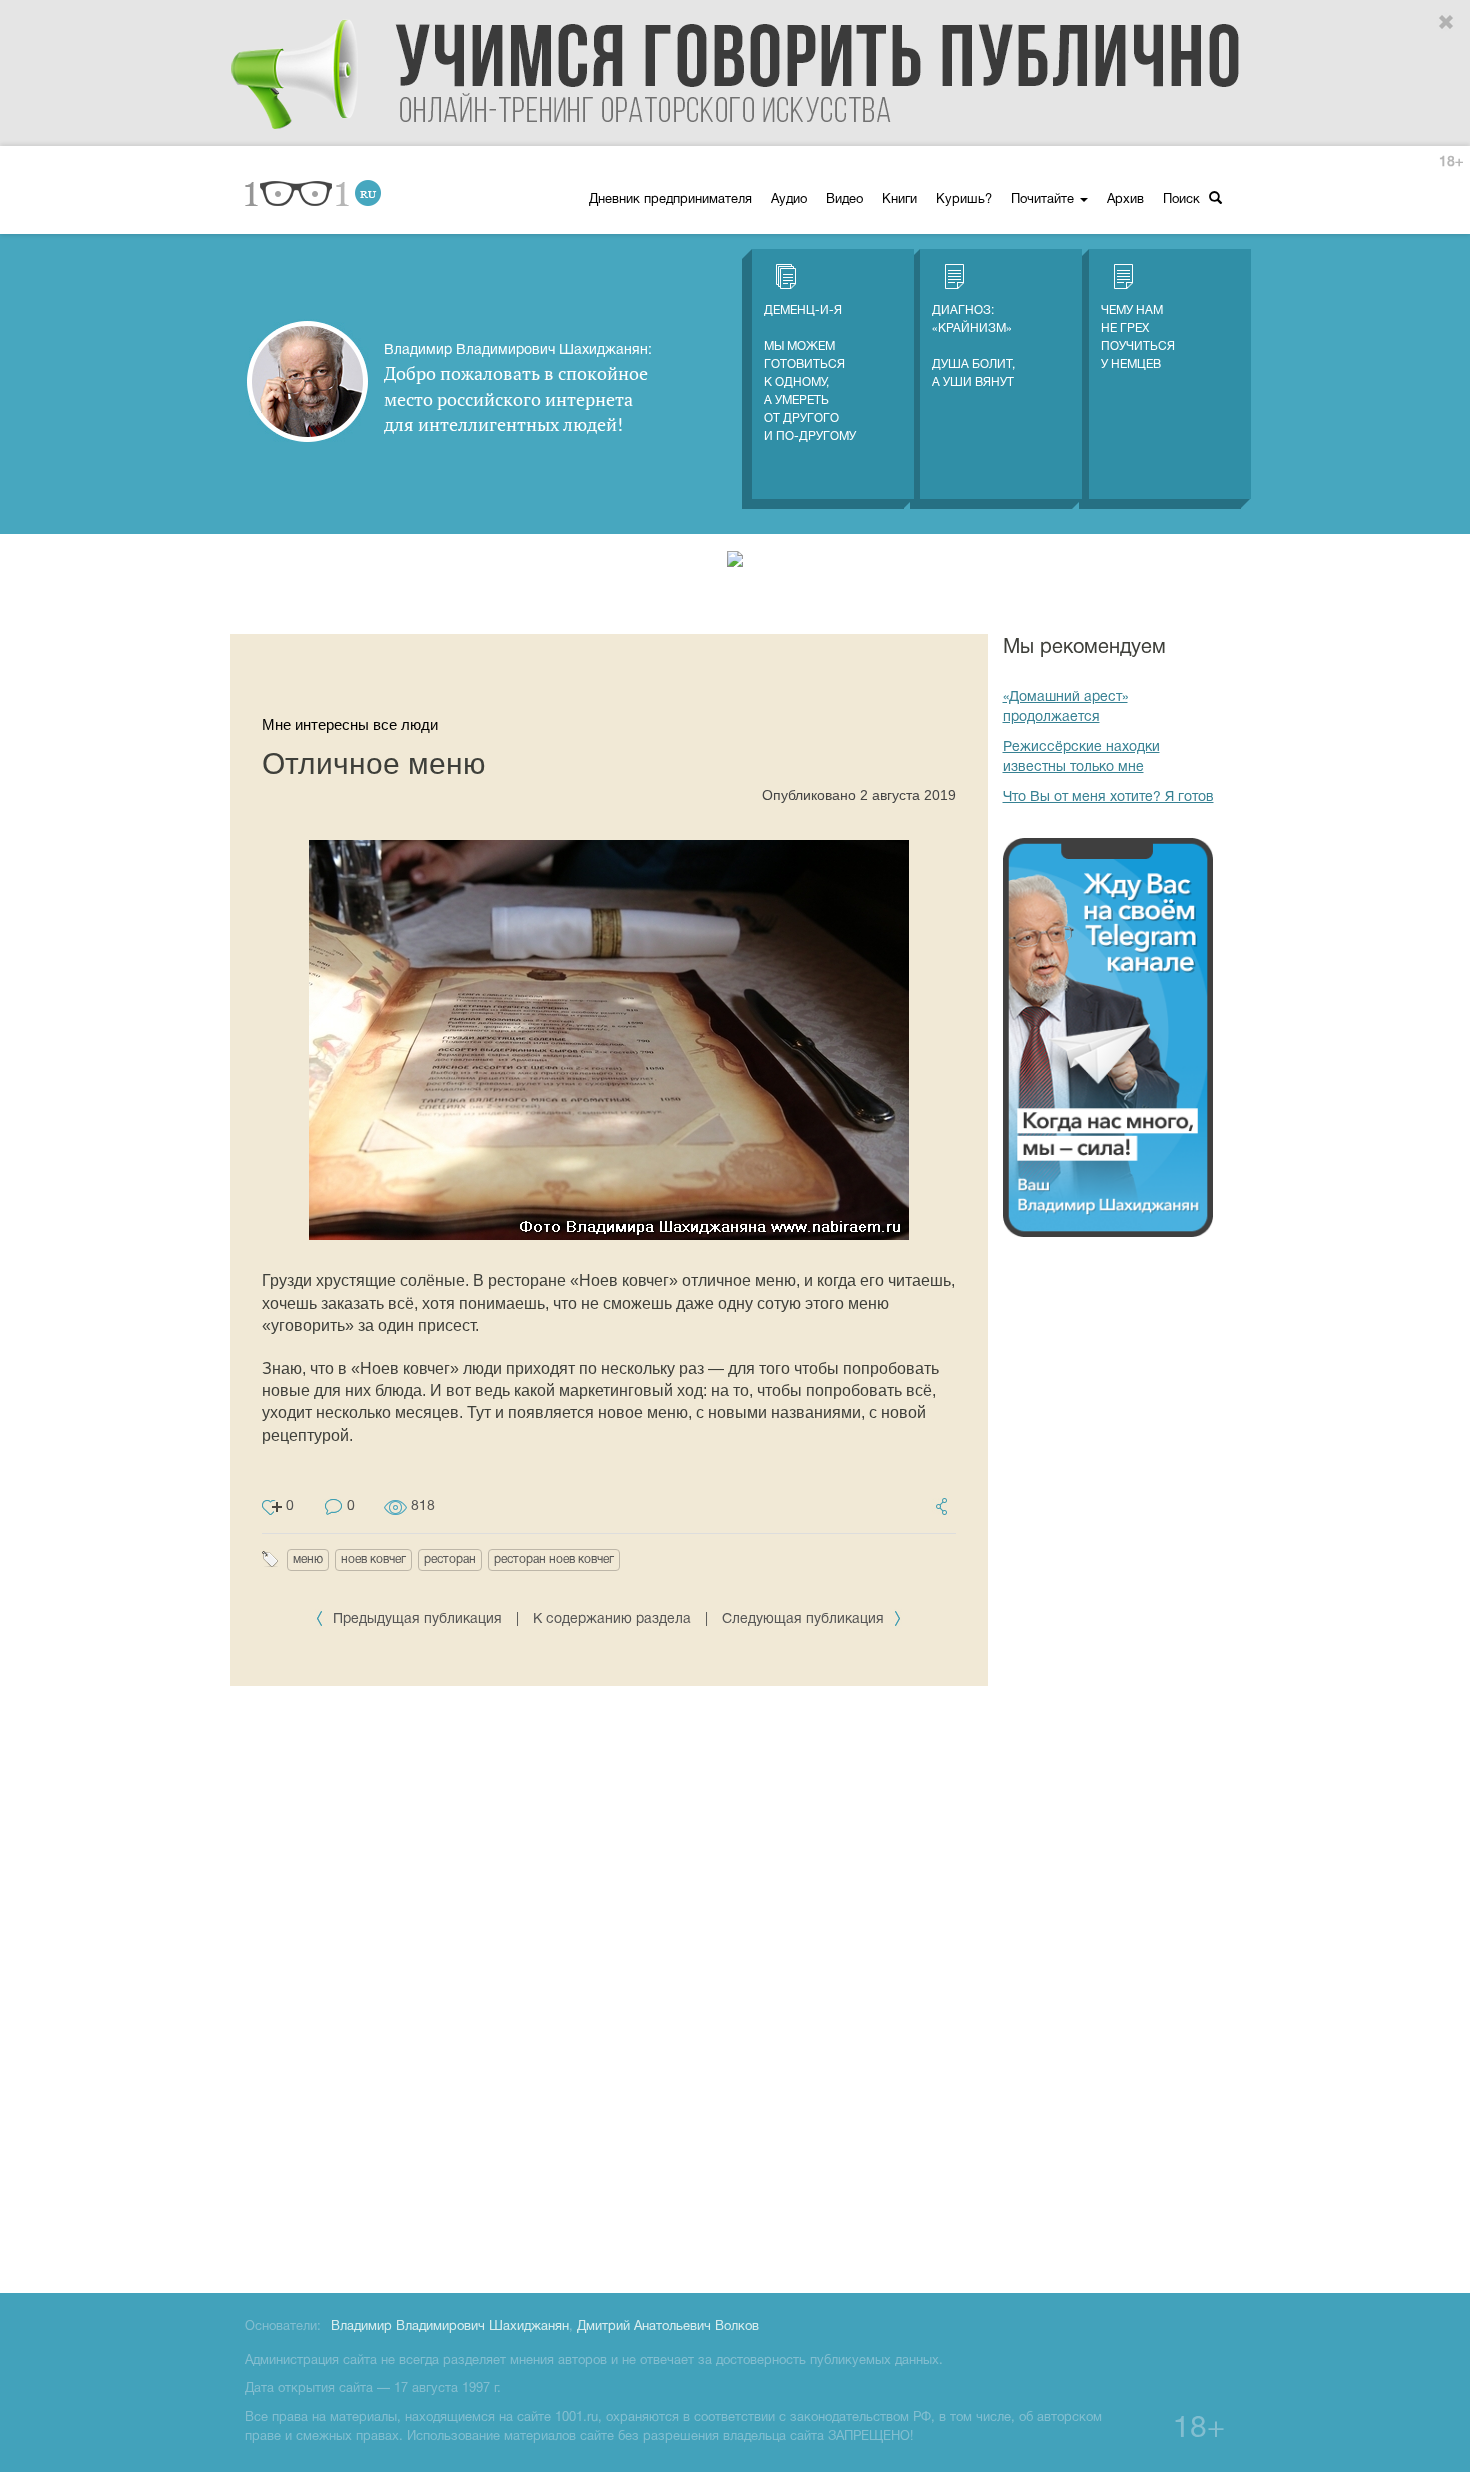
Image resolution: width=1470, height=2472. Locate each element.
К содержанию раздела (612, 1619)
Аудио (789, 200)
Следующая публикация (805, 1619)
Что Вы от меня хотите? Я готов (1108, 797)
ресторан (450, 1559)
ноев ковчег (373, 1559)
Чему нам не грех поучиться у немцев (1138, 337)
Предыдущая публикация (417, 1619)
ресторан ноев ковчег (554, 1559)
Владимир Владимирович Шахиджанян (450, 2327)
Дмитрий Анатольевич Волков (668, 2327)
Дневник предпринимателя (670, 200)
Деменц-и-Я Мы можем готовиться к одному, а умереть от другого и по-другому (810, 373)
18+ (1451, 162)
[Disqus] (609, 1986)
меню (308, 1559)
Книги (899, 200)
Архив (1125, 200)
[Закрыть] (1447, 23)
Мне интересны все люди (350, 724)
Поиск (1183, 200)
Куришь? (964, 200)
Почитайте (1044, 200)
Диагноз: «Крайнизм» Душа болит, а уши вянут (973, 346)
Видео (844, 200)
